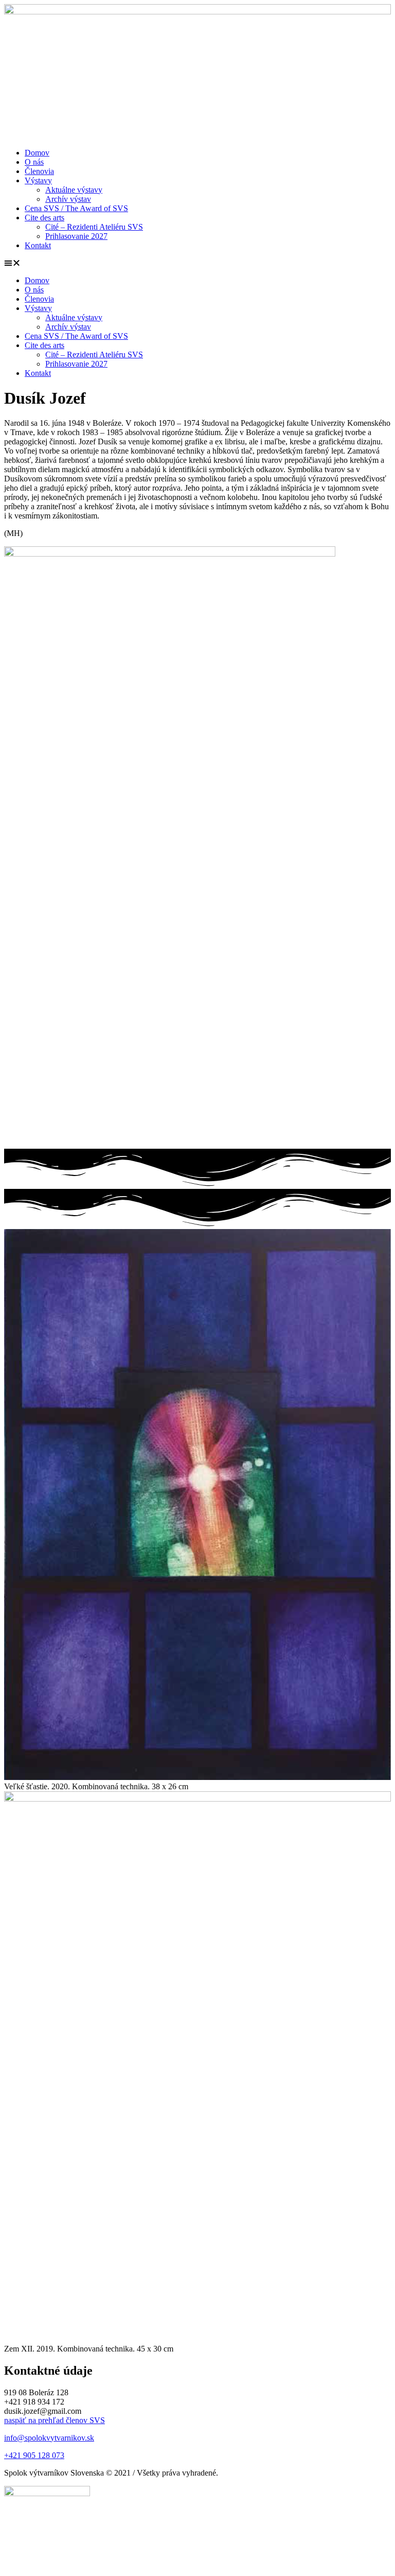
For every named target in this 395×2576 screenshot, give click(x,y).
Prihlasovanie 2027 (76, 236)
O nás (34, 162)
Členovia (39, 171)
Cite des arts (44, 218)
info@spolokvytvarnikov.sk (49, 2438)
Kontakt (38, 245)
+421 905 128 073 (34, 2455)
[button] (197, 263)
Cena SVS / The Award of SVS (76, 208)
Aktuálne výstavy (74, 190)
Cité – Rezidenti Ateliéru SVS (94, 227)
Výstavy (38, 180)
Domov (37, 153)
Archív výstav (68, 199)
